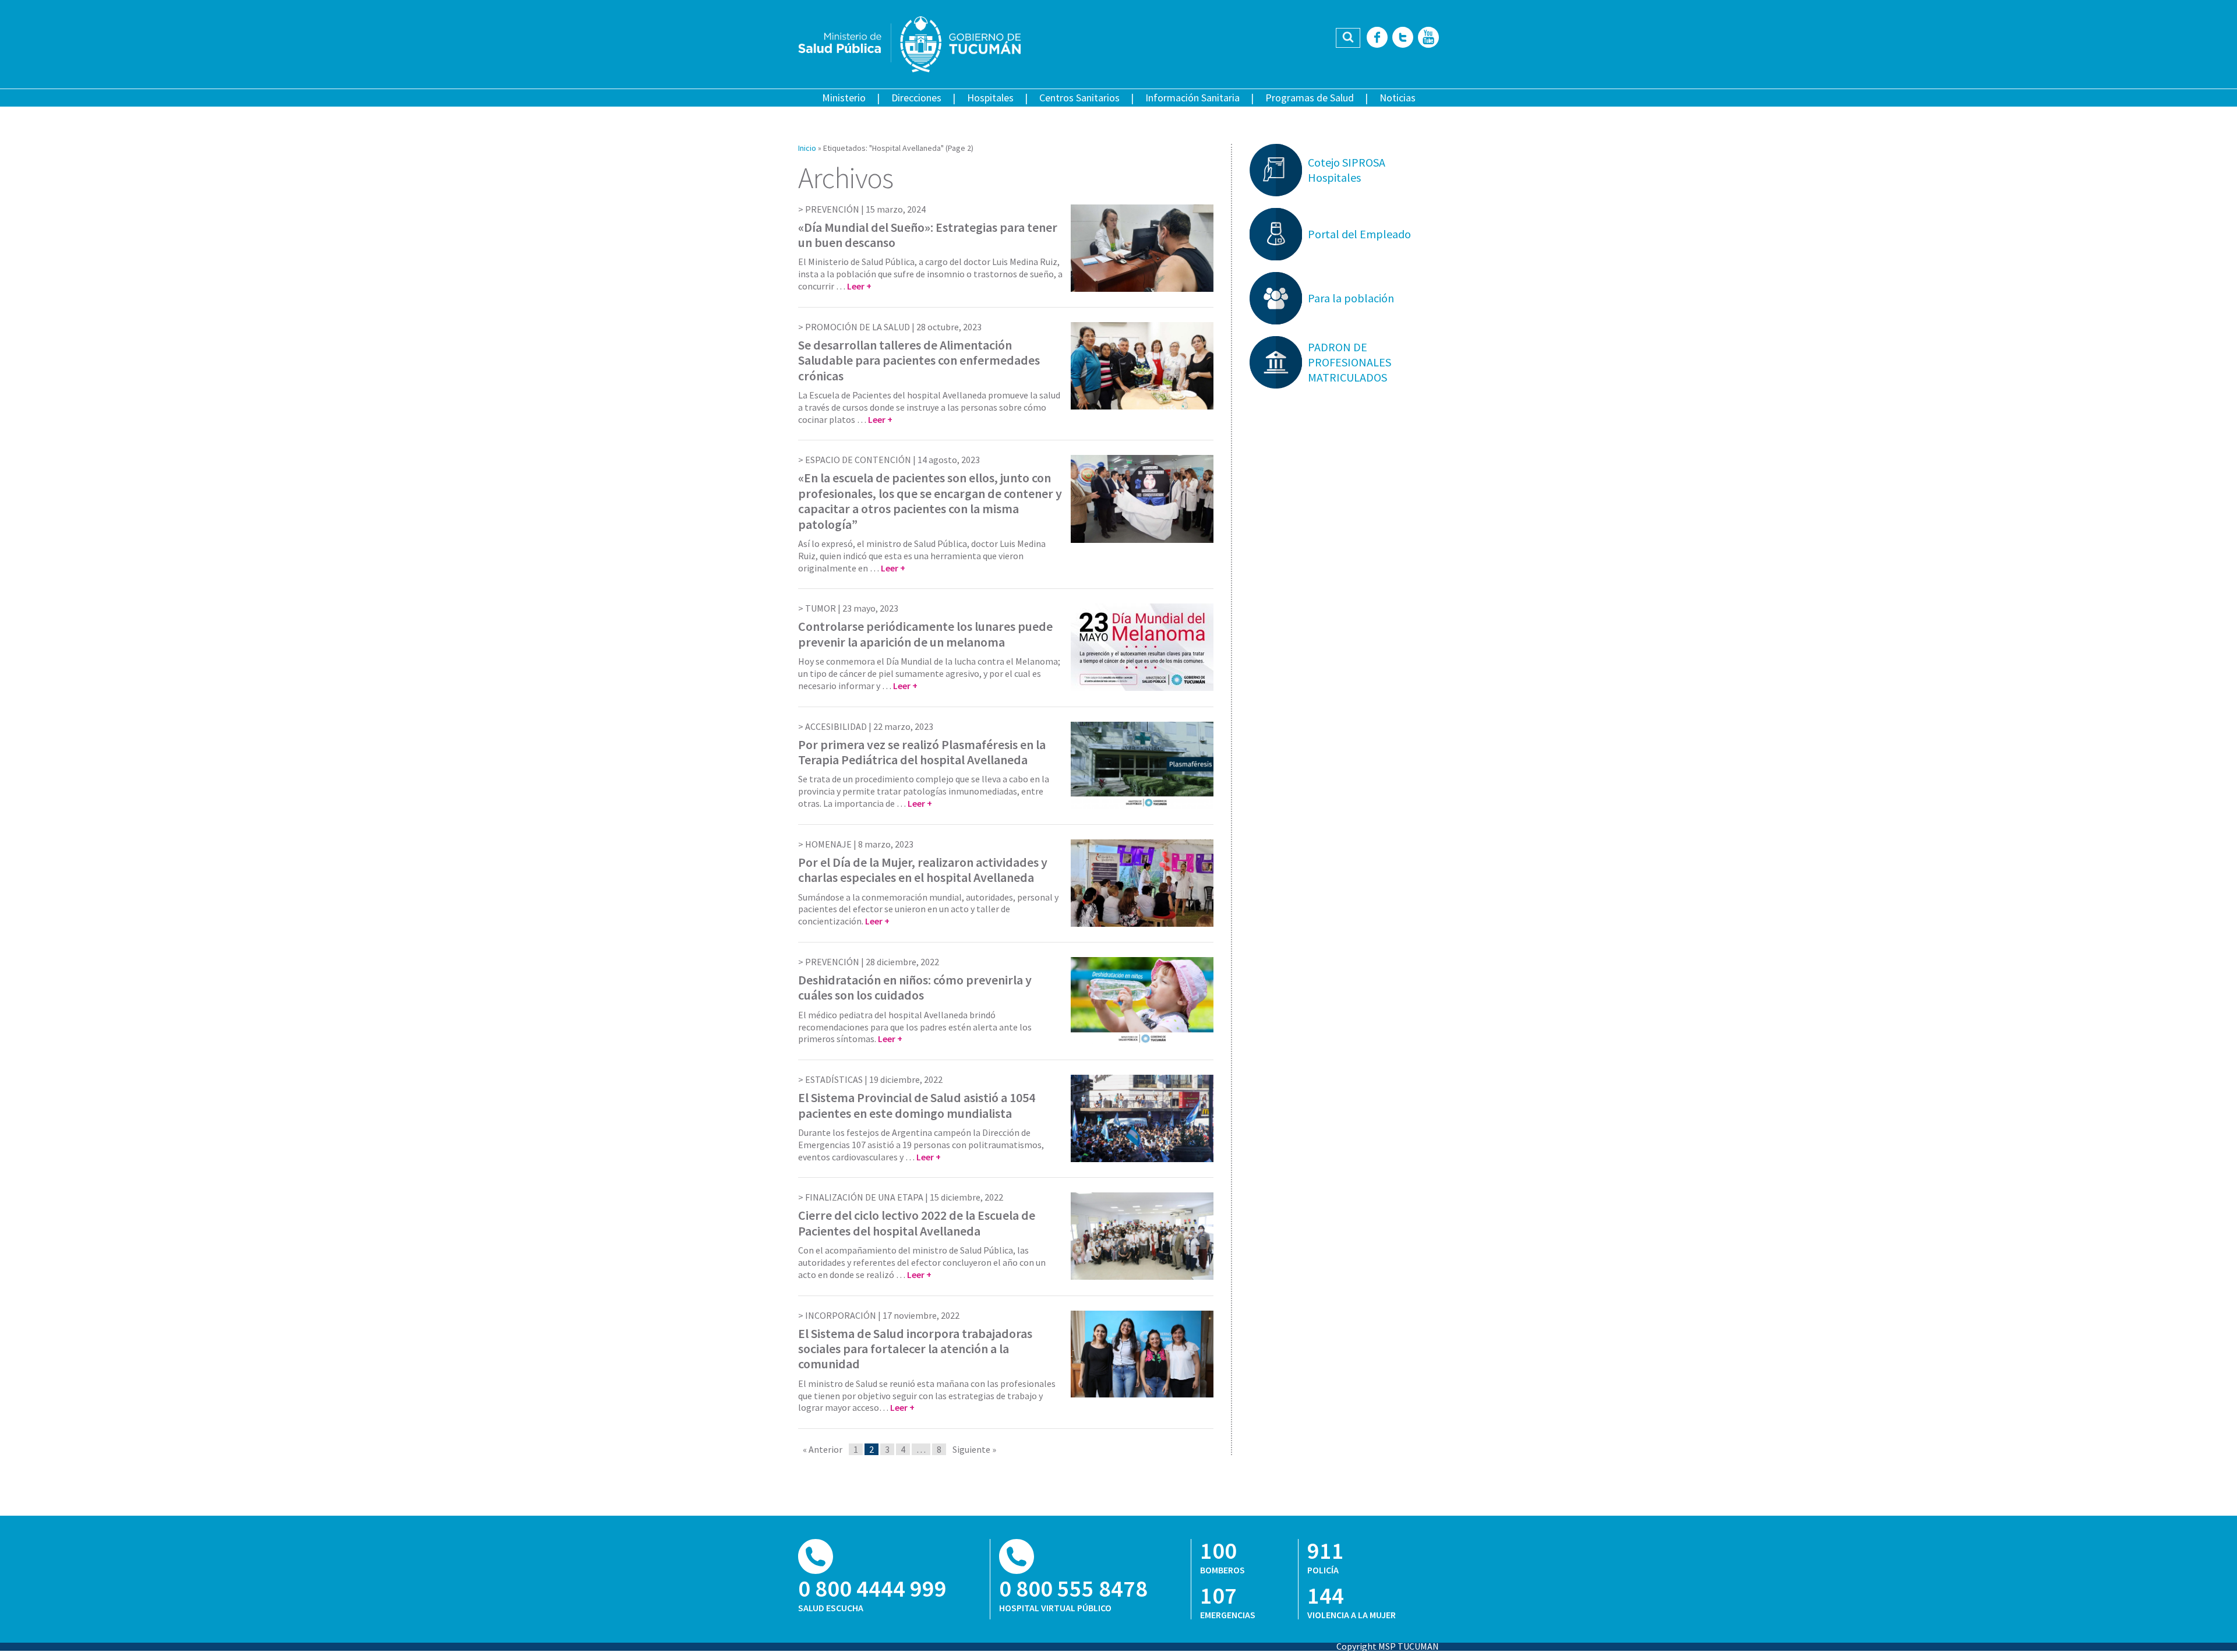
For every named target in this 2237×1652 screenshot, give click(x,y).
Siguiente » (974, 1449)
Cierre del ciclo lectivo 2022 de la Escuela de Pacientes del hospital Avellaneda (917, 1223)
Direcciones (916, 98)
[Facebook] (1377, 38)
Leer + (859, 286)
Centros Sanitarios (1079, 98)
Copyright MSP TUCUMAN (1388, 1646)
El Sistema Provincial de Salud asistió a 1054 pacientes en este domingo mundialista (917, 1105)
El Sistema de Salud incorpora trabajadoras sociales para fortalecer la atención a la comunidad (915, 1349)
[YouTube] (1428, 38)
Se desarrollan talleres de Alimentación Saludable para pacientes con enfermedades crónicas (919, 360)
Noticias (1398, 98)
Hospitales (990, 98)
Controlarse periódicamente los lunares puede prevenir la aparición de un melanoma (925, 634)
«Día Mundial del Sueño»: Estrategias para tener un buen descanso (928, 235)
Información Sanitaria (1192, 98)
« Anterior (823, 1449)
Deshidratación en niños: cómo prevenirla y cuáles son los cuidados (915, 987)
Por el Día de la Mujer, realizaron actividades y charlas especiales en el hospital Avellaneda (923, 870)
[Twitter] (1403, 38)
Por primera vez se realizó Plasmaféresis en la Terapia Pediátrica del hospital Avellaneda (922, 752)
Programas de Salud (1310, 98)
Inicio (807, 148)
